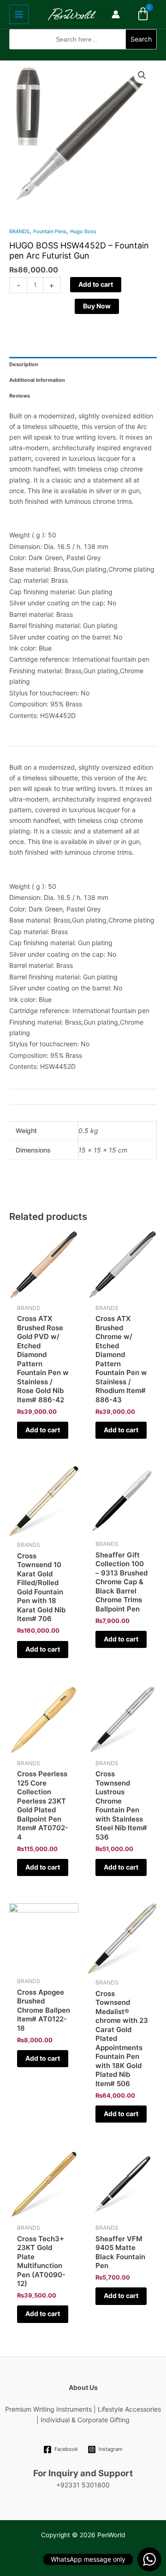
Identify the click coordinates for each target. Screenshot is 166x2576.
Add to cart (96, 284)
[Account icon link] (116, 14)
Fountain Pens (50, 231)
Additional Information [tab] (37, 380)
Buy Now (97, 306)
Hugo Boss (83, 231)
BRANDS (19, 231)
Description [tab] (24, 364)
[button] (83, 55)
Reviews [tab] (20, 396)
